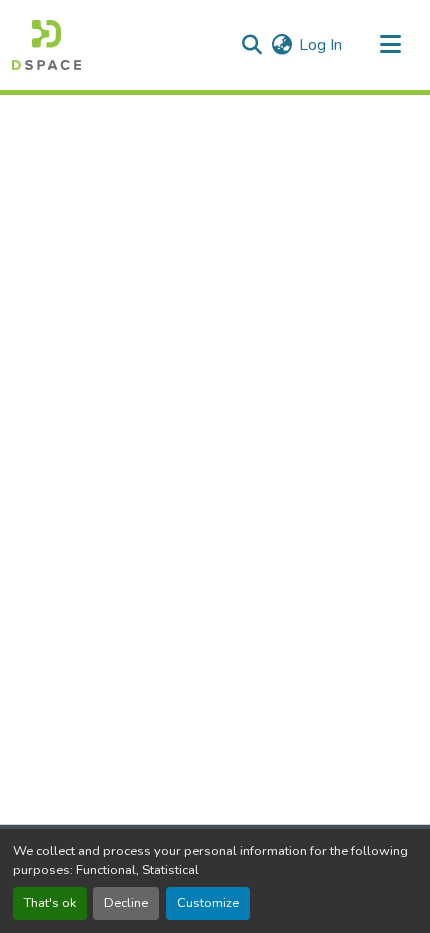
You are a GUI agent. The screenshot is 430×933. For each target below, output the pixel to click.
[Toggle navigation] (390, 45)
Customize (208, 903)
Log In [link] (320, 45)
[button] (46, 45)
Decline (126, 903)
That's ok (50, 903)
